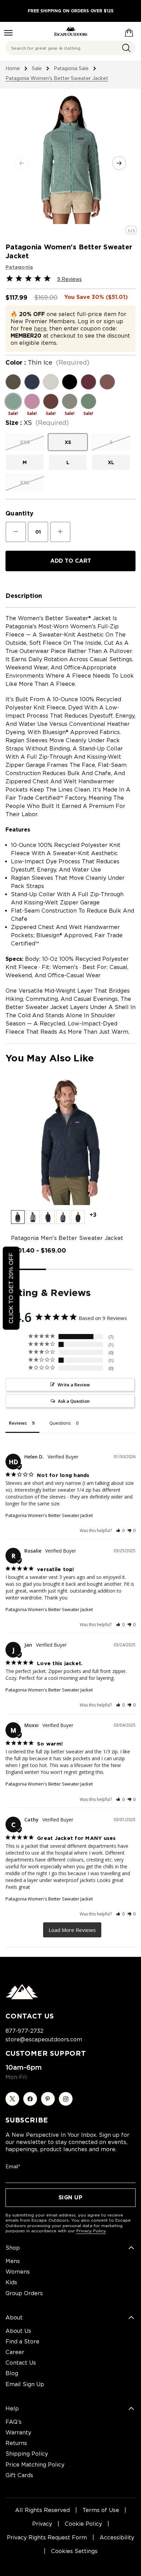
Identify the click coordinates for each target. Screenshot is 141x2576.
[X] (12, 2099)
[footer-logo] (22, 1998)
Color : (47, 363)
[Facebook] (30, 2099)
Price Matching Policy (35, 2465)
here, (41, 329)
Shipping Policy (27, 2454)
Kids (11, 2282)
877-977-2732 (24, 2031)
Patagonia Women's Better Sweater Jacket (49, 1515)
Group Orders (24, 2293)
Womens (18, 2272)
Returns (16, 2443)
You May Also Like (50, 1058)
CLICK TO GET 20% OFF (11, 1288)
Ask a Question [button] (74, 1401)
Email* (13, 2167)
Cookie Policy (83, 2524)
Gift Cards (19, 2475)
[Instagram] (66, 2099)
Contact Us (21, 2363)
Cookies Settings (74, 2551)
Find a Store (22, 2342)
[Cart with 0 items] (129, 31)
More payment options (70, 579)
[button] (18, 1217)
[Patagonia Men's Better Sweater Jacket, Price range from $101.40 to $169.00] (70, 1141)
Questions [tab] (60, 1423)
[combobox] (70, 48)
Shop (13, 2248)
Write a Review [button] (74, 1385)
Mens (13, 2261)
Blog (12, 2373)
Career (15, 2352)
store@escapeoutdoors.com (44, 2039)
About (14, 2318)
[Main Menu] (8, 33)
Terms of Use (101, 2510)
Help (12, 2409)
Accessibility (117, 2538)
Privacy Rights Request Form (47, 2538)
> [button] (72, 1930)
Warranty (18, 2433)
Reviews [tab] (18, 1423)
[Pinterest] (48, 2099)
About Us (18, 2331)
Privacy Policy (91, 2231)
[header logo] (71, 31)
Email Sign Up (25, 2384)
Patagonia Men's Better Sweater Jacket (67, 1238)
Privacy (42, 2524)
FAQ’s (14, 2422)
